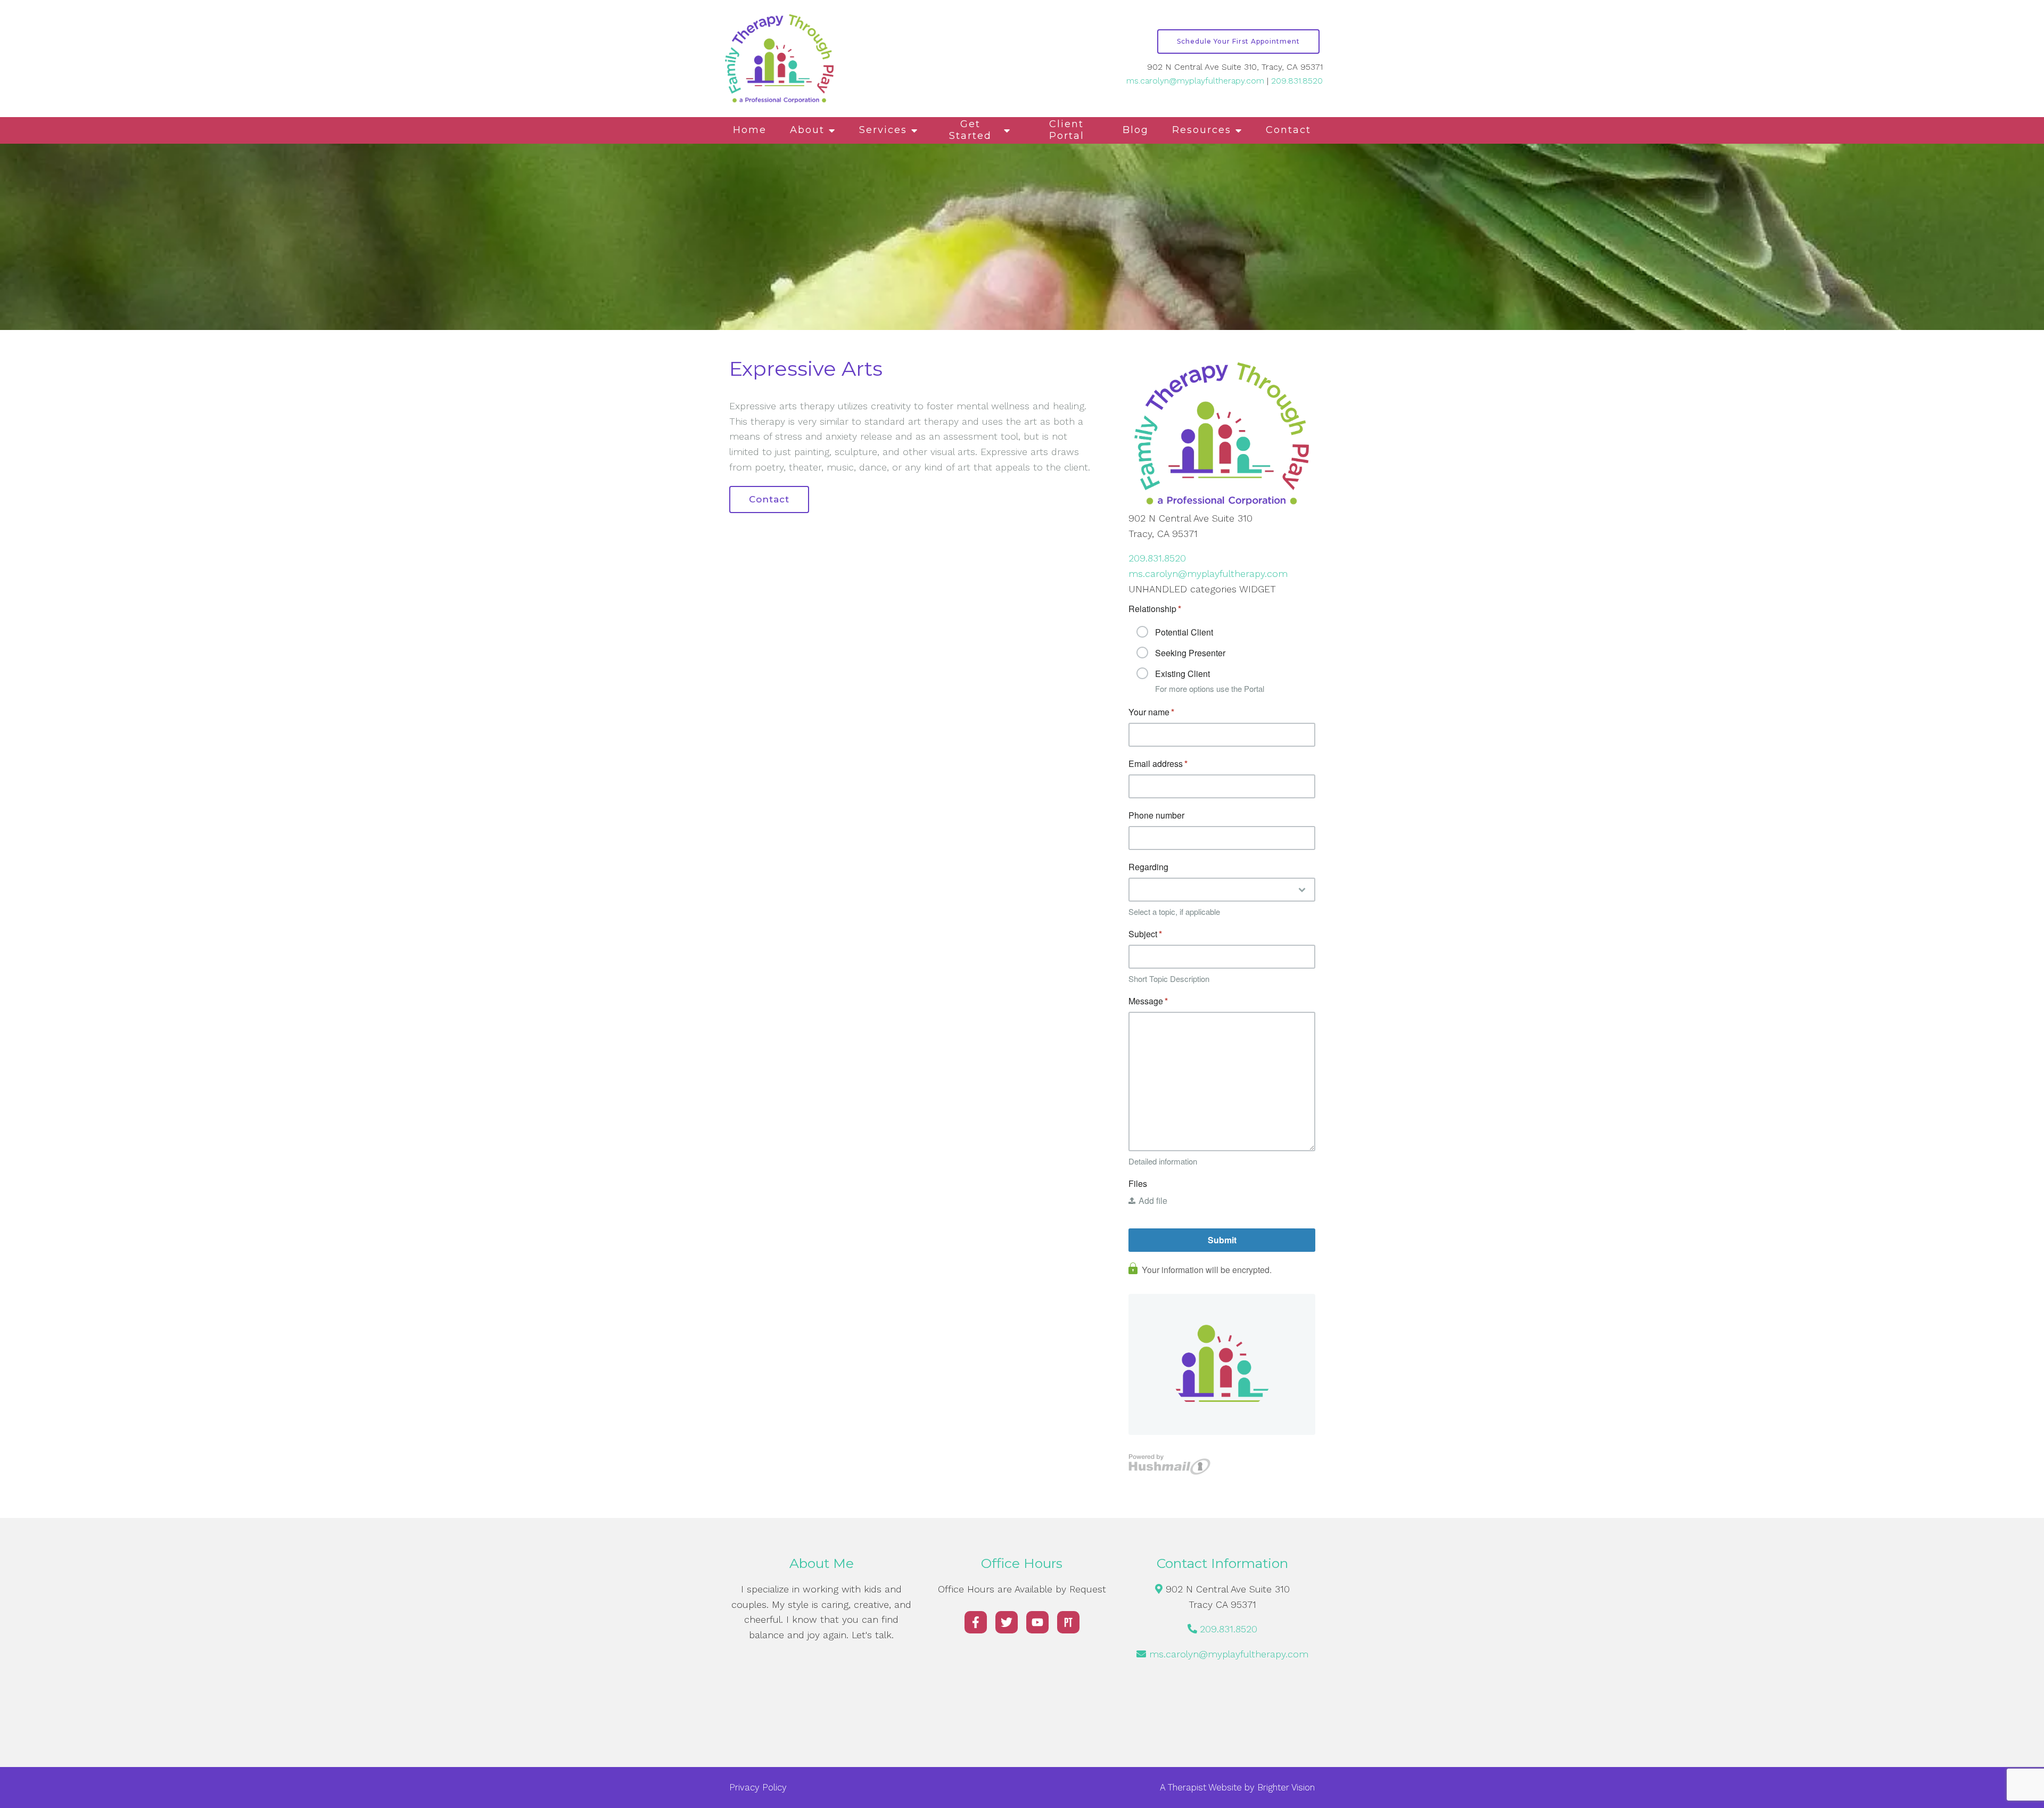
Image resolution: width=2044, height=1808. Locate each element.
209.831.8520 (1297, 81)
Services (883, 130)
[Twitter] (1007, 1622)
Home (750, 130)
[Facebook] (976, 1622)
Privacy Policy (758, 1787)
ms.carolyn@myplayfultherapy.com (1195, 81)
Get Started (970, 130)
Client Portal (1067, 130)
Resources (1202, 130)
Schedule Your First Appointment (1238, 41)
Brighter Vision (1286, 1787)
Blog (1136, 130)
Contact (1288, 130)
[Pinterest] (1068, 1622)
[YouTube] (1037, 1622)
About (807, 130)
